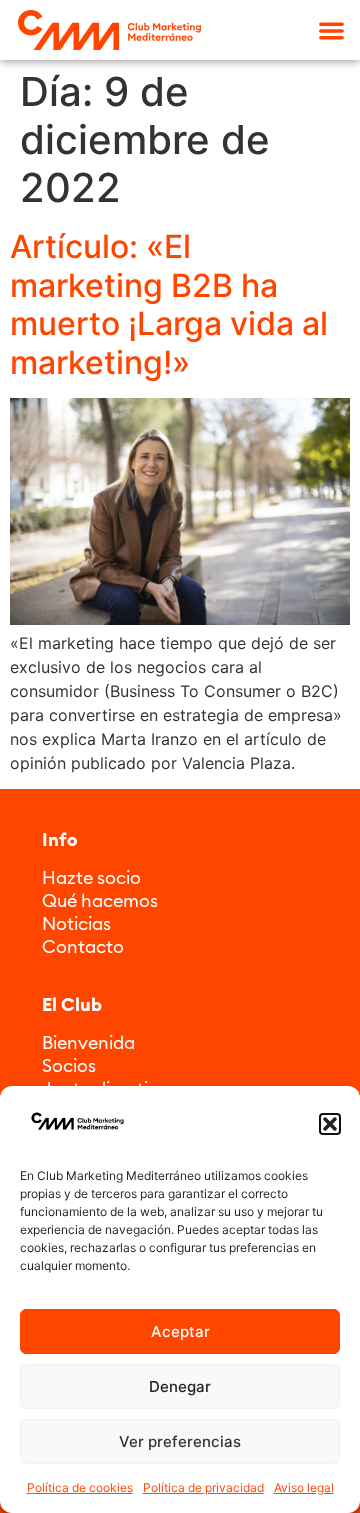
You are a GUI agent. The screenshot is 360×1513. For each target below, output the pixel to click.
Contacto (83, 946)
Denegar (180, 1386)
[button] (330, 1124)
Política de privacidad (203, 1487)
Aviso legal (304, 1487)
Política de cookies (80, 1487)
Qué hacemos (100, 900)
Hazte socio (91, 877)
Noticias (76, 923)
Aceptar (180, 1331)
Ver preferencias (180, 1441)
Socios (69, 1065)
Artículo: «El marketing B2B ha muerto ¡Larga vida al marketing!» (169, 304)
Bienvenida (88, 1042)
